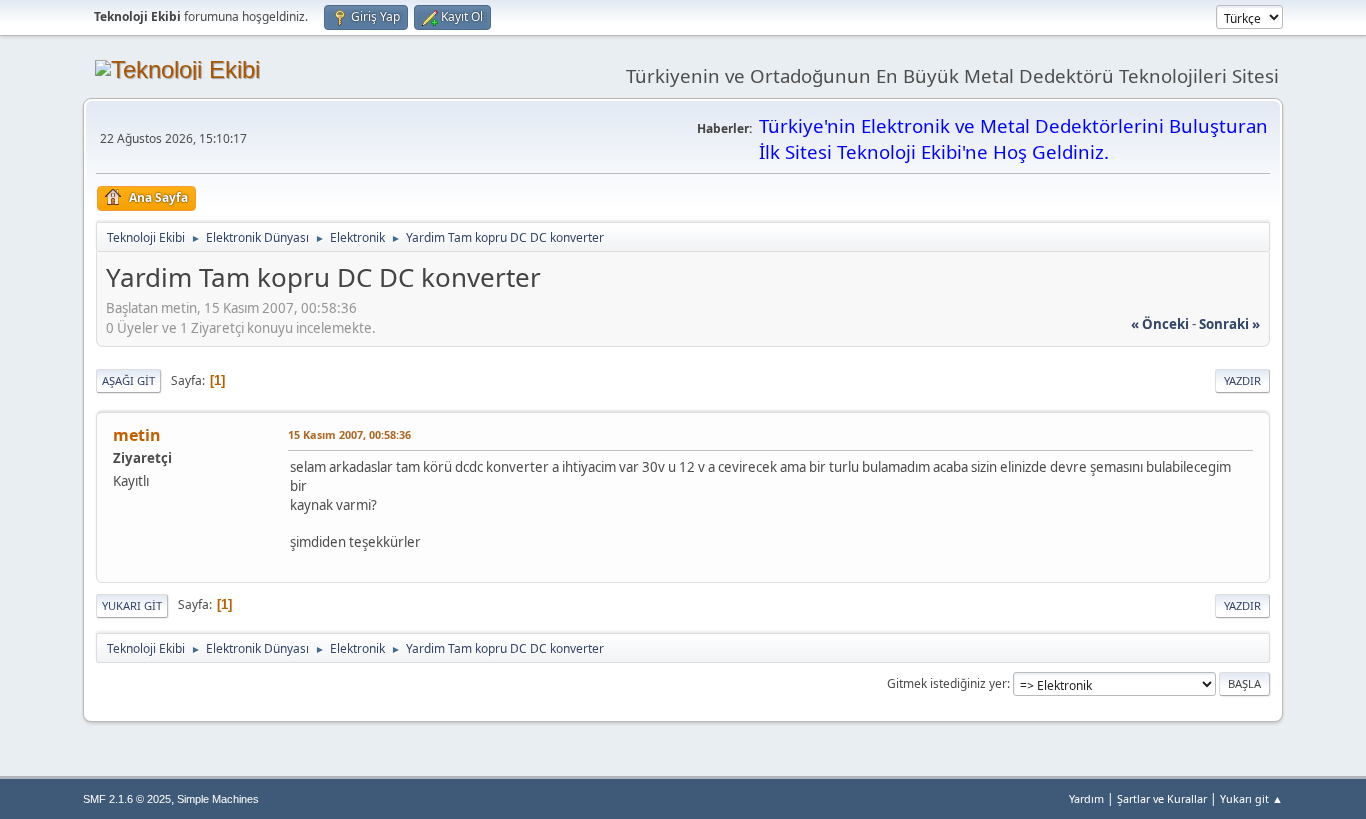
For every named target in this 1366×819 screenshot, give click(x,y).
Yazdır (1242, 380)
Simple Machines (218, 799)
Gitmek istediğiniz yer (947, 683)
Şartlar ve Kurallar (1162, 798)
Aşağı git (128, 380)
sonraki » (1229, 324)
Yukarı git (132, 605)
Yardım (1086, 798)
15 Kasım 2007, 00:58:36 (349, 434)
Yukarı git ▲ (1251, 798)
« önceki (1160, 324)
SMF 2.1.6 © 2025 (127, 799)
